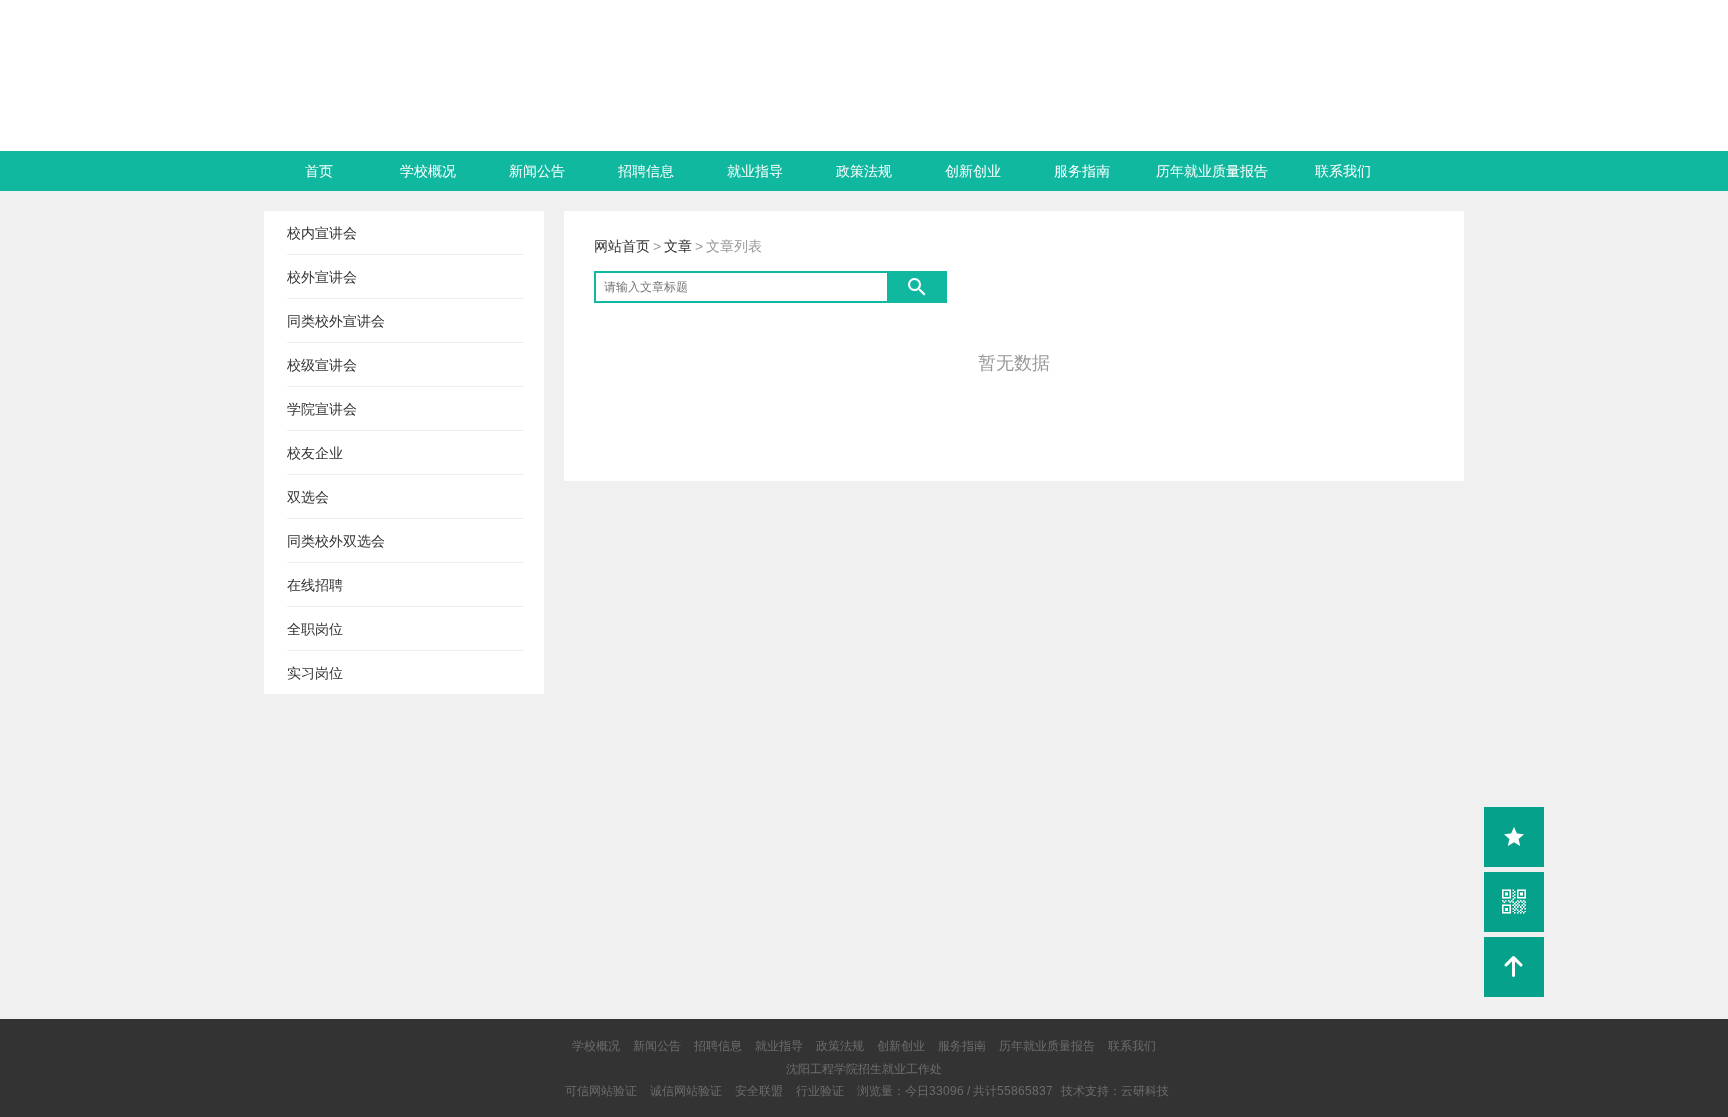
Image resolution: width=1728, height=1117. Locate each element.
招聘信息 (646, 171)
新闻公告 (537, 171)
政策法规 (864, 171)
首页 (319, 171)
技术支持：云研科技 (1115, 1091)
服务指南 (1082, 171)
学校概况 (428, 171)
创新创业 (973, 171)
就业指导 (755, 171)
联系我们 (1343, 171)
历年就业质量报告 (1212, 171)
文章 (678, 246)
